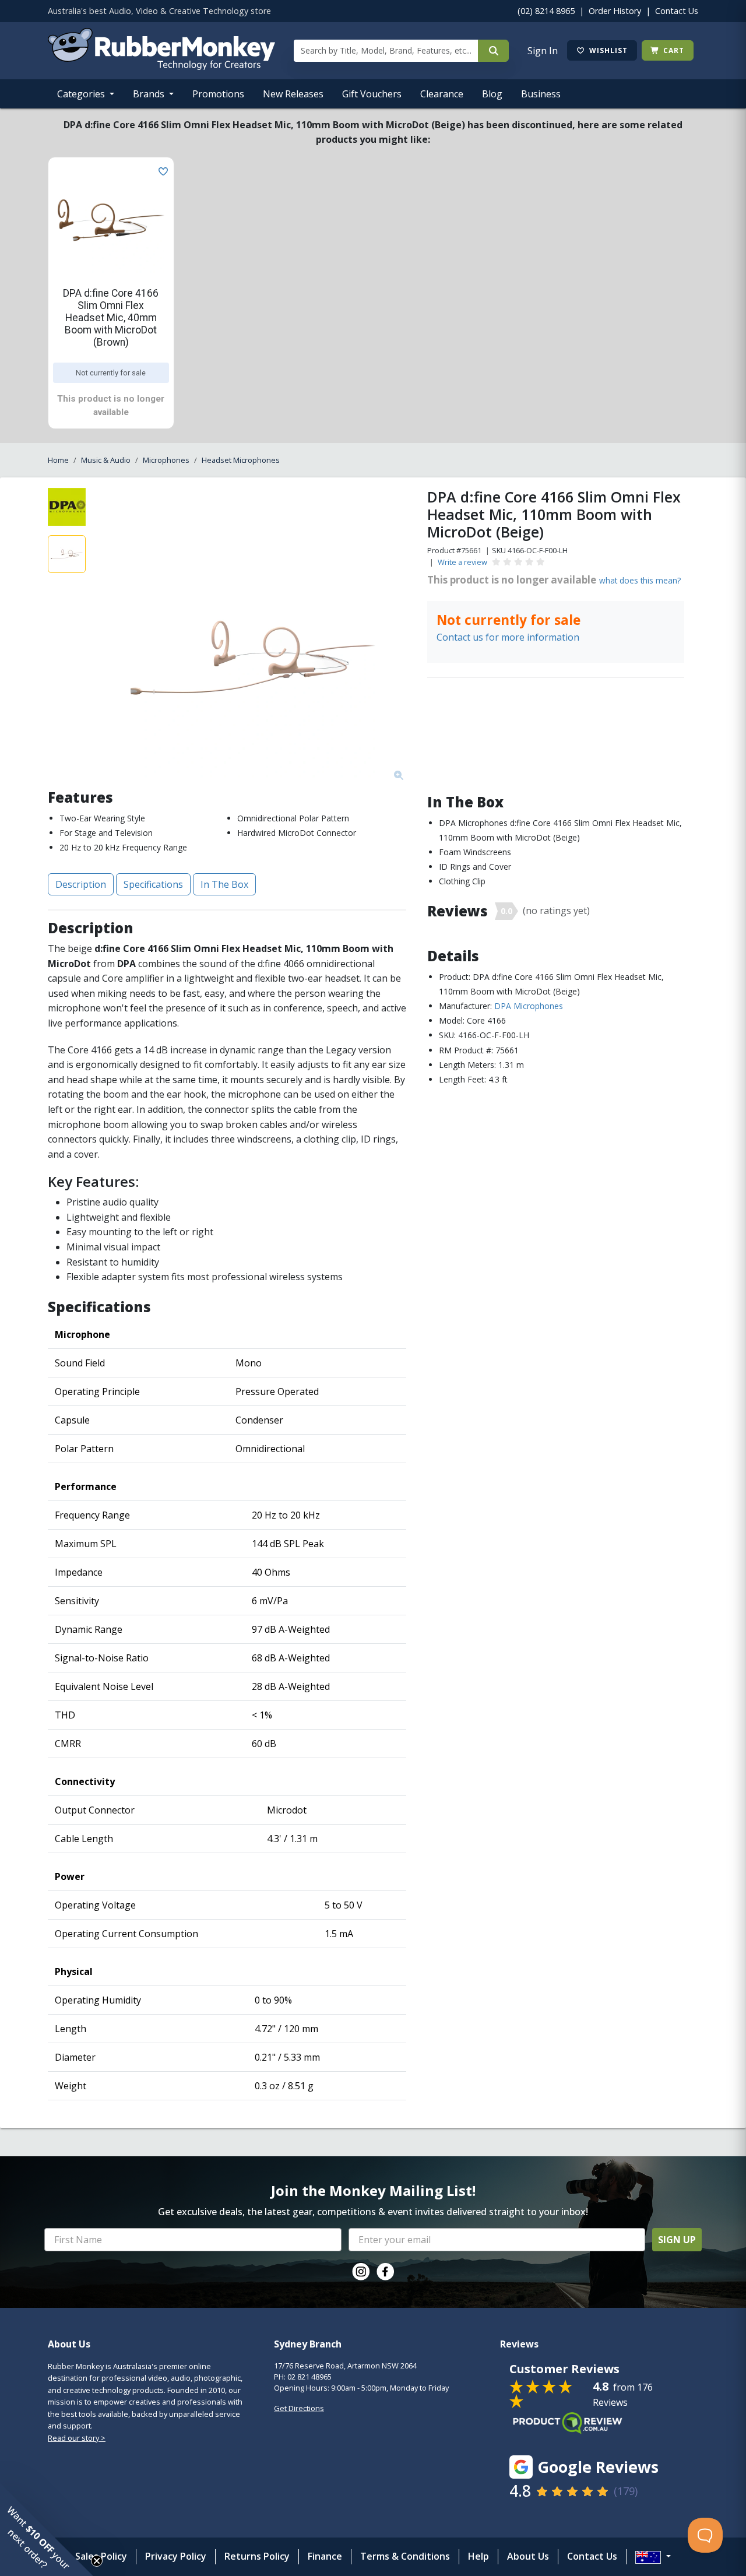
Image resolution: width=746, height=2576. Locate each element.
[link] (361, 2272)
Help (478, 2556)
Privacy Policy (176, 2556)
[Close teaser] (97, 2561)
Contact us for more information (508, 637)
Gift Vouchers (372, 94)
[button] (47, 2529)
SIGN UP (677, 2240)
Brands (150, 94)
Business (541, 94)
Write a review (462, 562)
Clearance (442, 94)
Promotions (218, 94)
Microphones (166, 460)
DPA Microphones (529, 1006)
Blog (492, 94)
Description (81, 884)
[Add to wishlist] (161, 170)
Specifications (153, 884)
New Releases (293, 94)
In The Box (224, 884)
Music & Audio (106, 460)
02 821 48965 (309, 2377)
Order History (615, 11)
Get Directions (299, 2408)
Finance (325, 2556)
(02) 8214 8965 (546, 11)
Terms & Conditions (405, 2556)
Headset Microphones (241, 460)
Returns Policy (257, 2556)
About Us (528, 2556)
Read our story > (77, 2438)
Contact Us (677, 11)
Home (58, 460)
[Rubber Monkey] (161, 66)
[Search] (493, 51)
